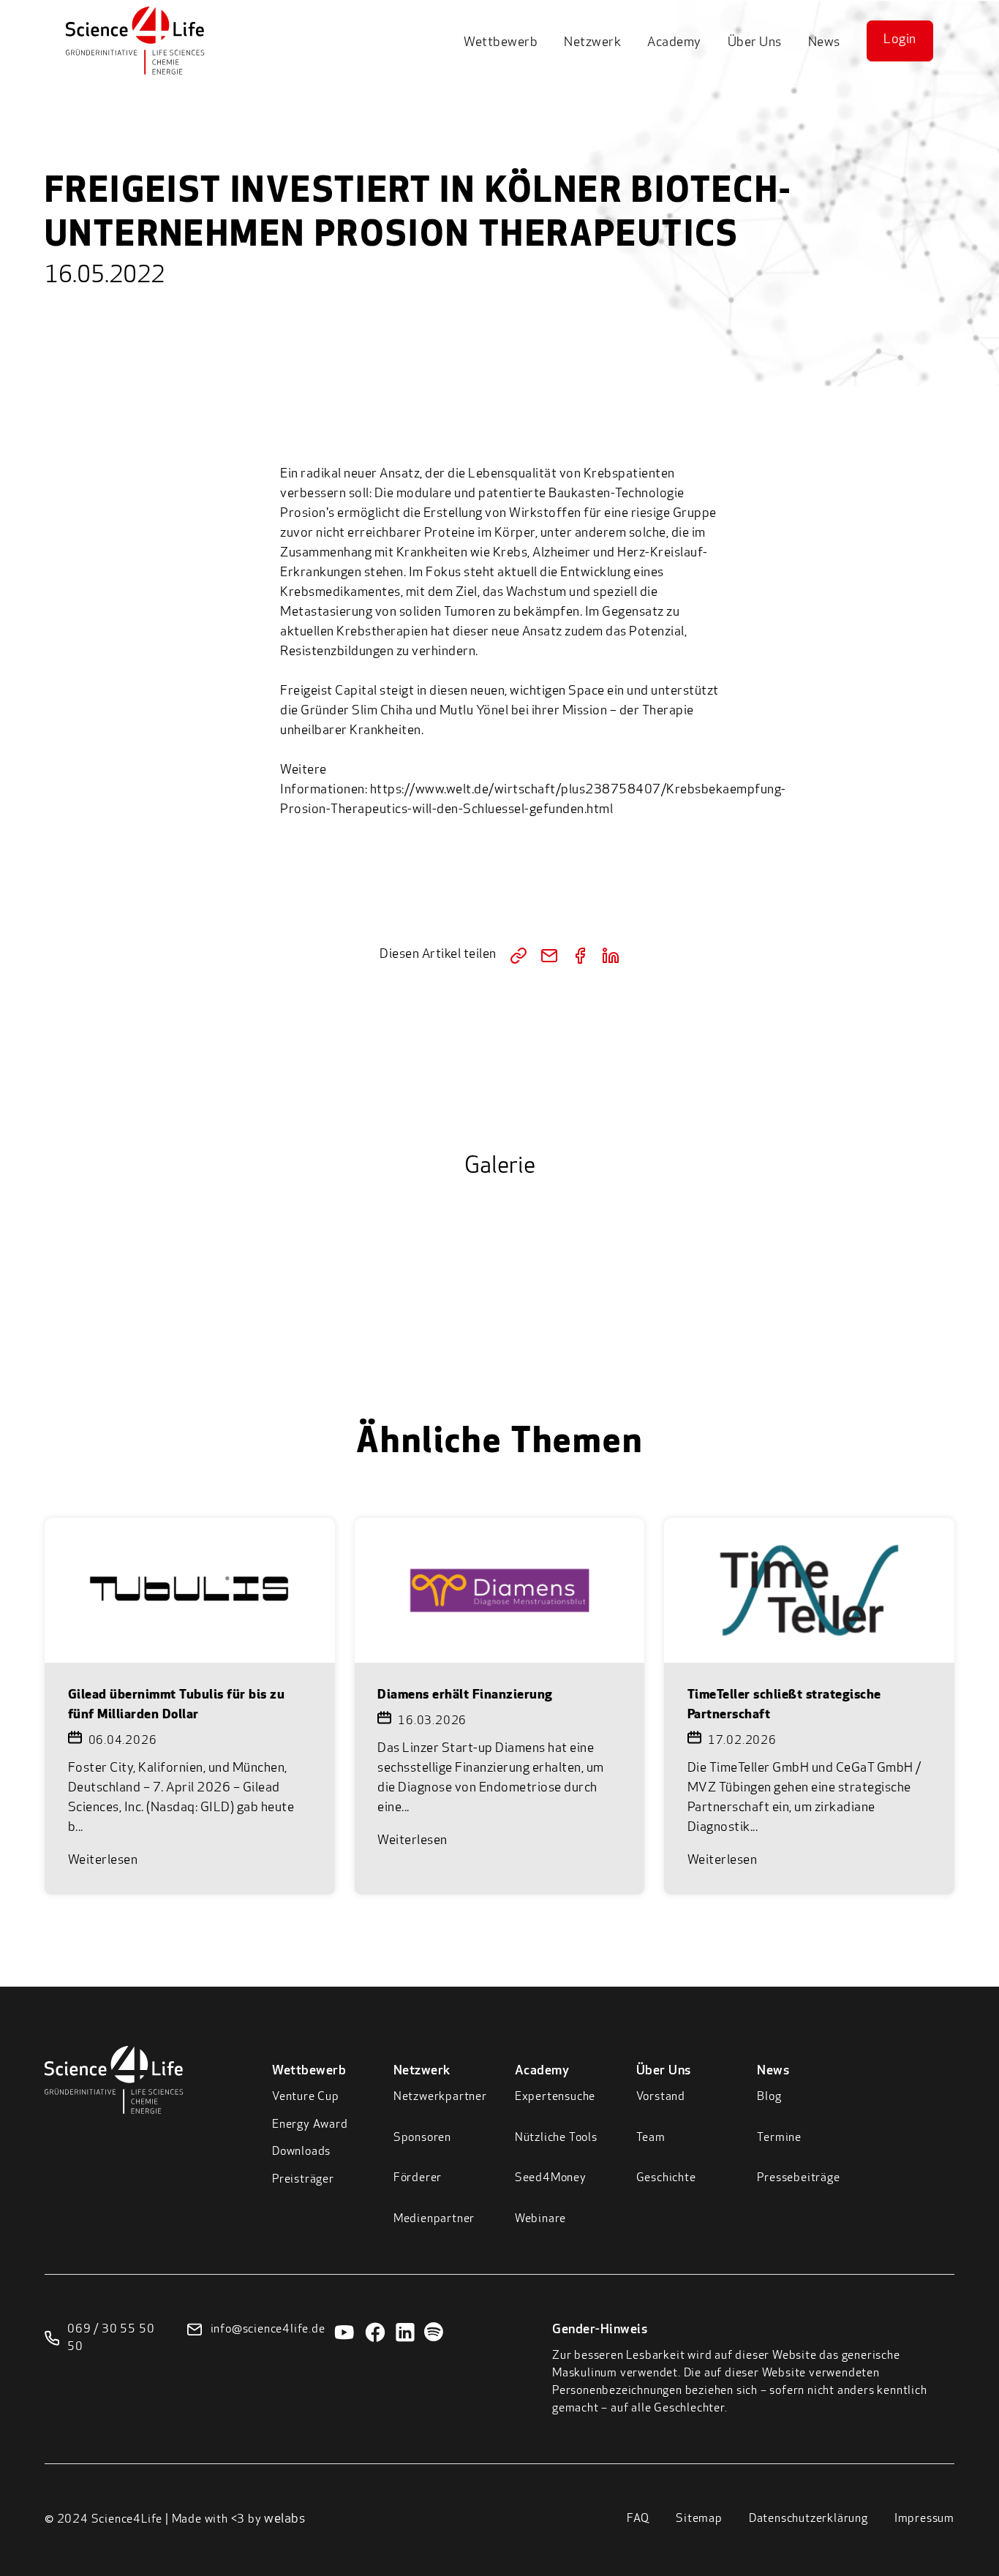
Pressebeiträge (798, 2178)
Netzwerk (592, 43)
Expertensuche (555, 2097)
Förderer (418, 2178)
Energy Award (310, 2125)
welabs (284, 2520)
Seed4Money (551, 2178)
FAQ (638, 2519)
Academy (674, 43)
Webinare (540, 2219)
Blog (769, 2097)
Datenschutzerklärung (808, 2519)
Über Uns (755, 43)
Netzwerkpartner (440, 2097)
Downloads (301, 2152)
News (824, 43)
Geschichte (666, 2178)
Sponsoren (422, 2138)
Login (900, 40)
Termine (779, 2138)
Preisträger (303, 2180)
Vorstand (661, 2097)
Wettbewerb (501, 43)
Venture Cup (306, 2097)
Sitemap (699, 2519)
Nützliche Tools (556, 2138)
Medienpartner (434, 2219)
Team (651, 2138)
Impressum (924, 2519)
